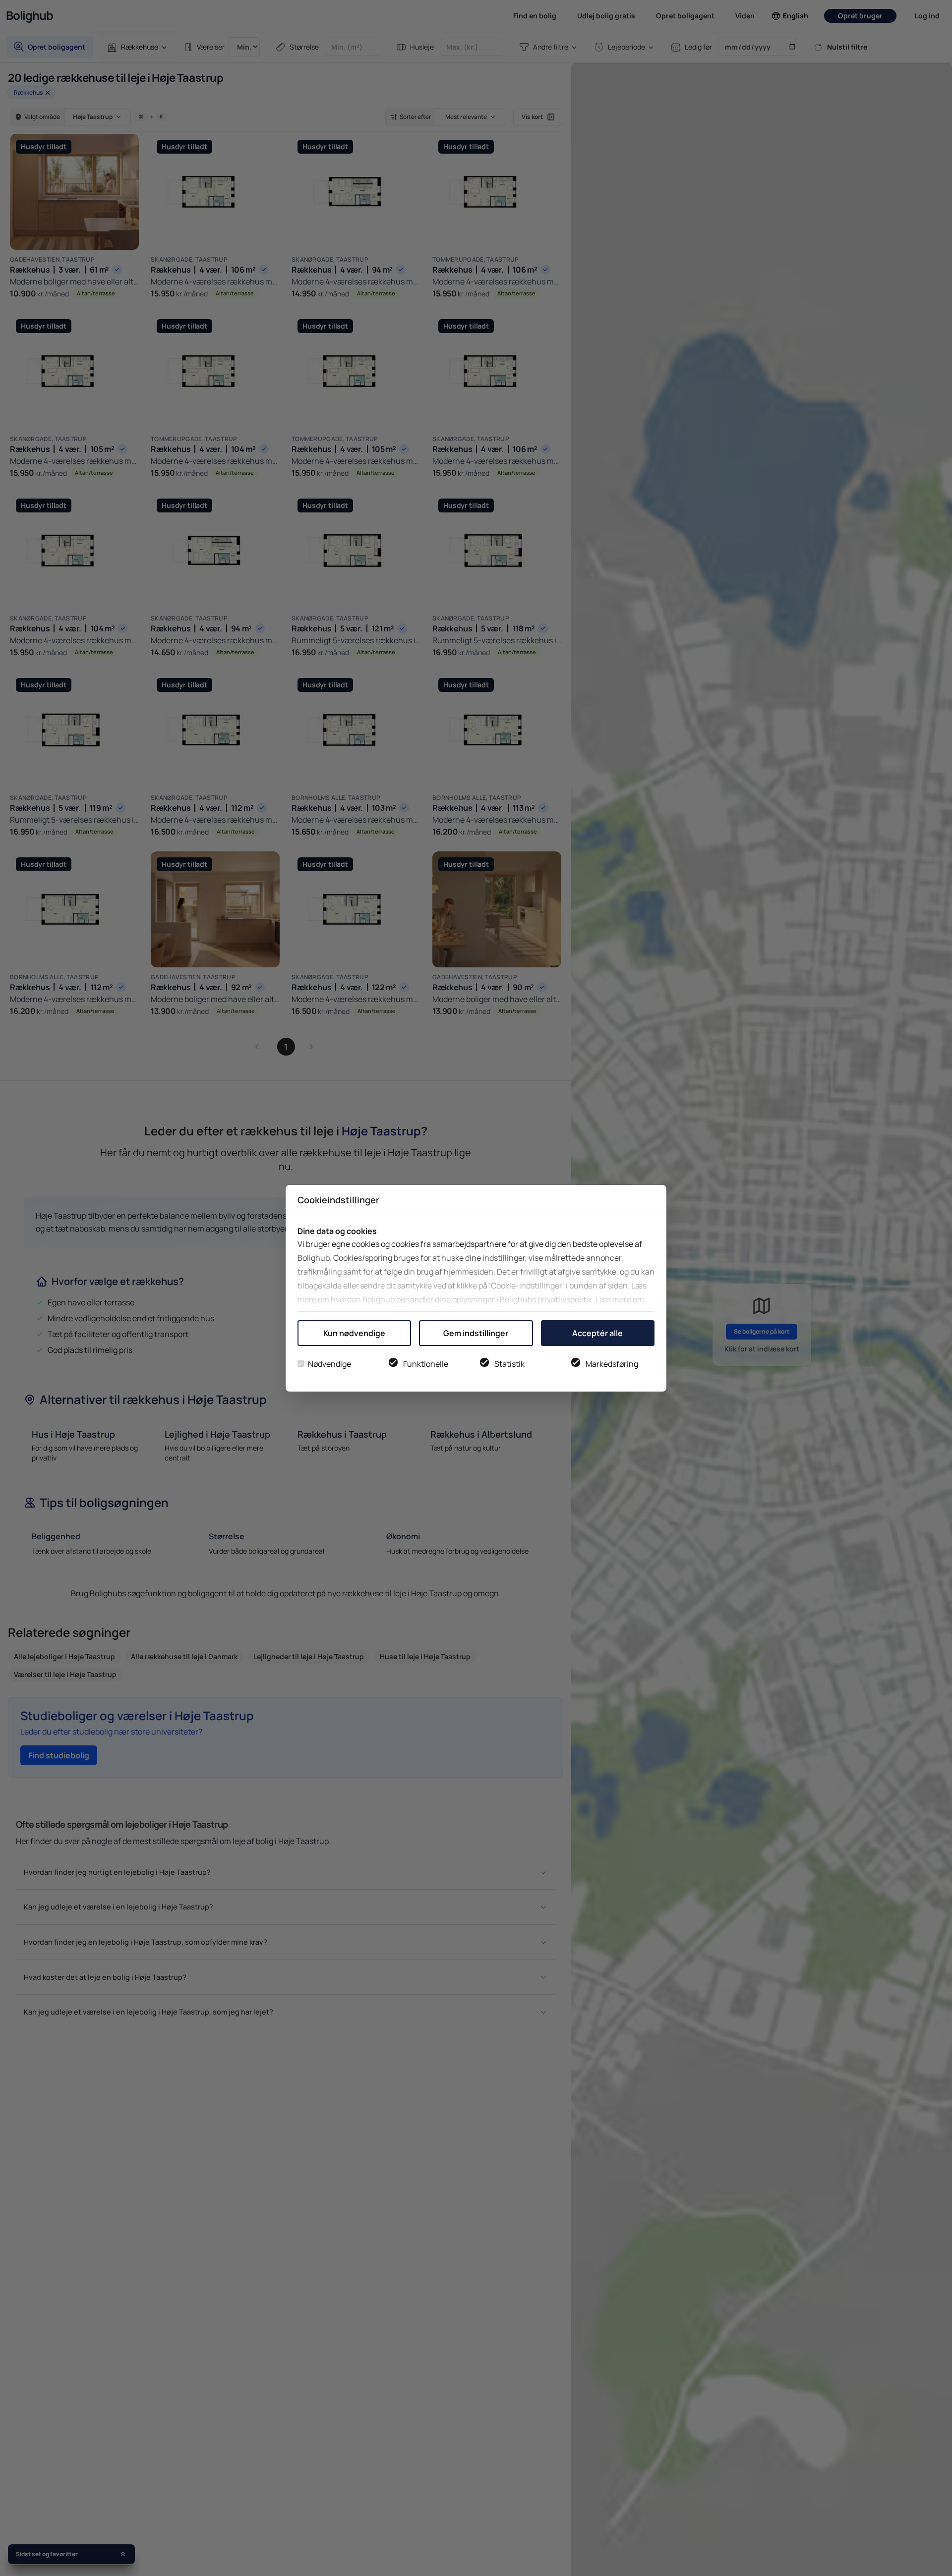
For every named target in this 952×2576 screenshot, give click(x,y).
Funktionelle (426, 1364)
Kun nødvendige (354, 1333)
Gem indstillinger (476, 1333)
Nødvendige (329, 1364)
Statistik (509, 1364)
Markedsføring (612, 1364)
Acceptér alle (597, 1333)
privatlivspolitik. (566, 1299)
